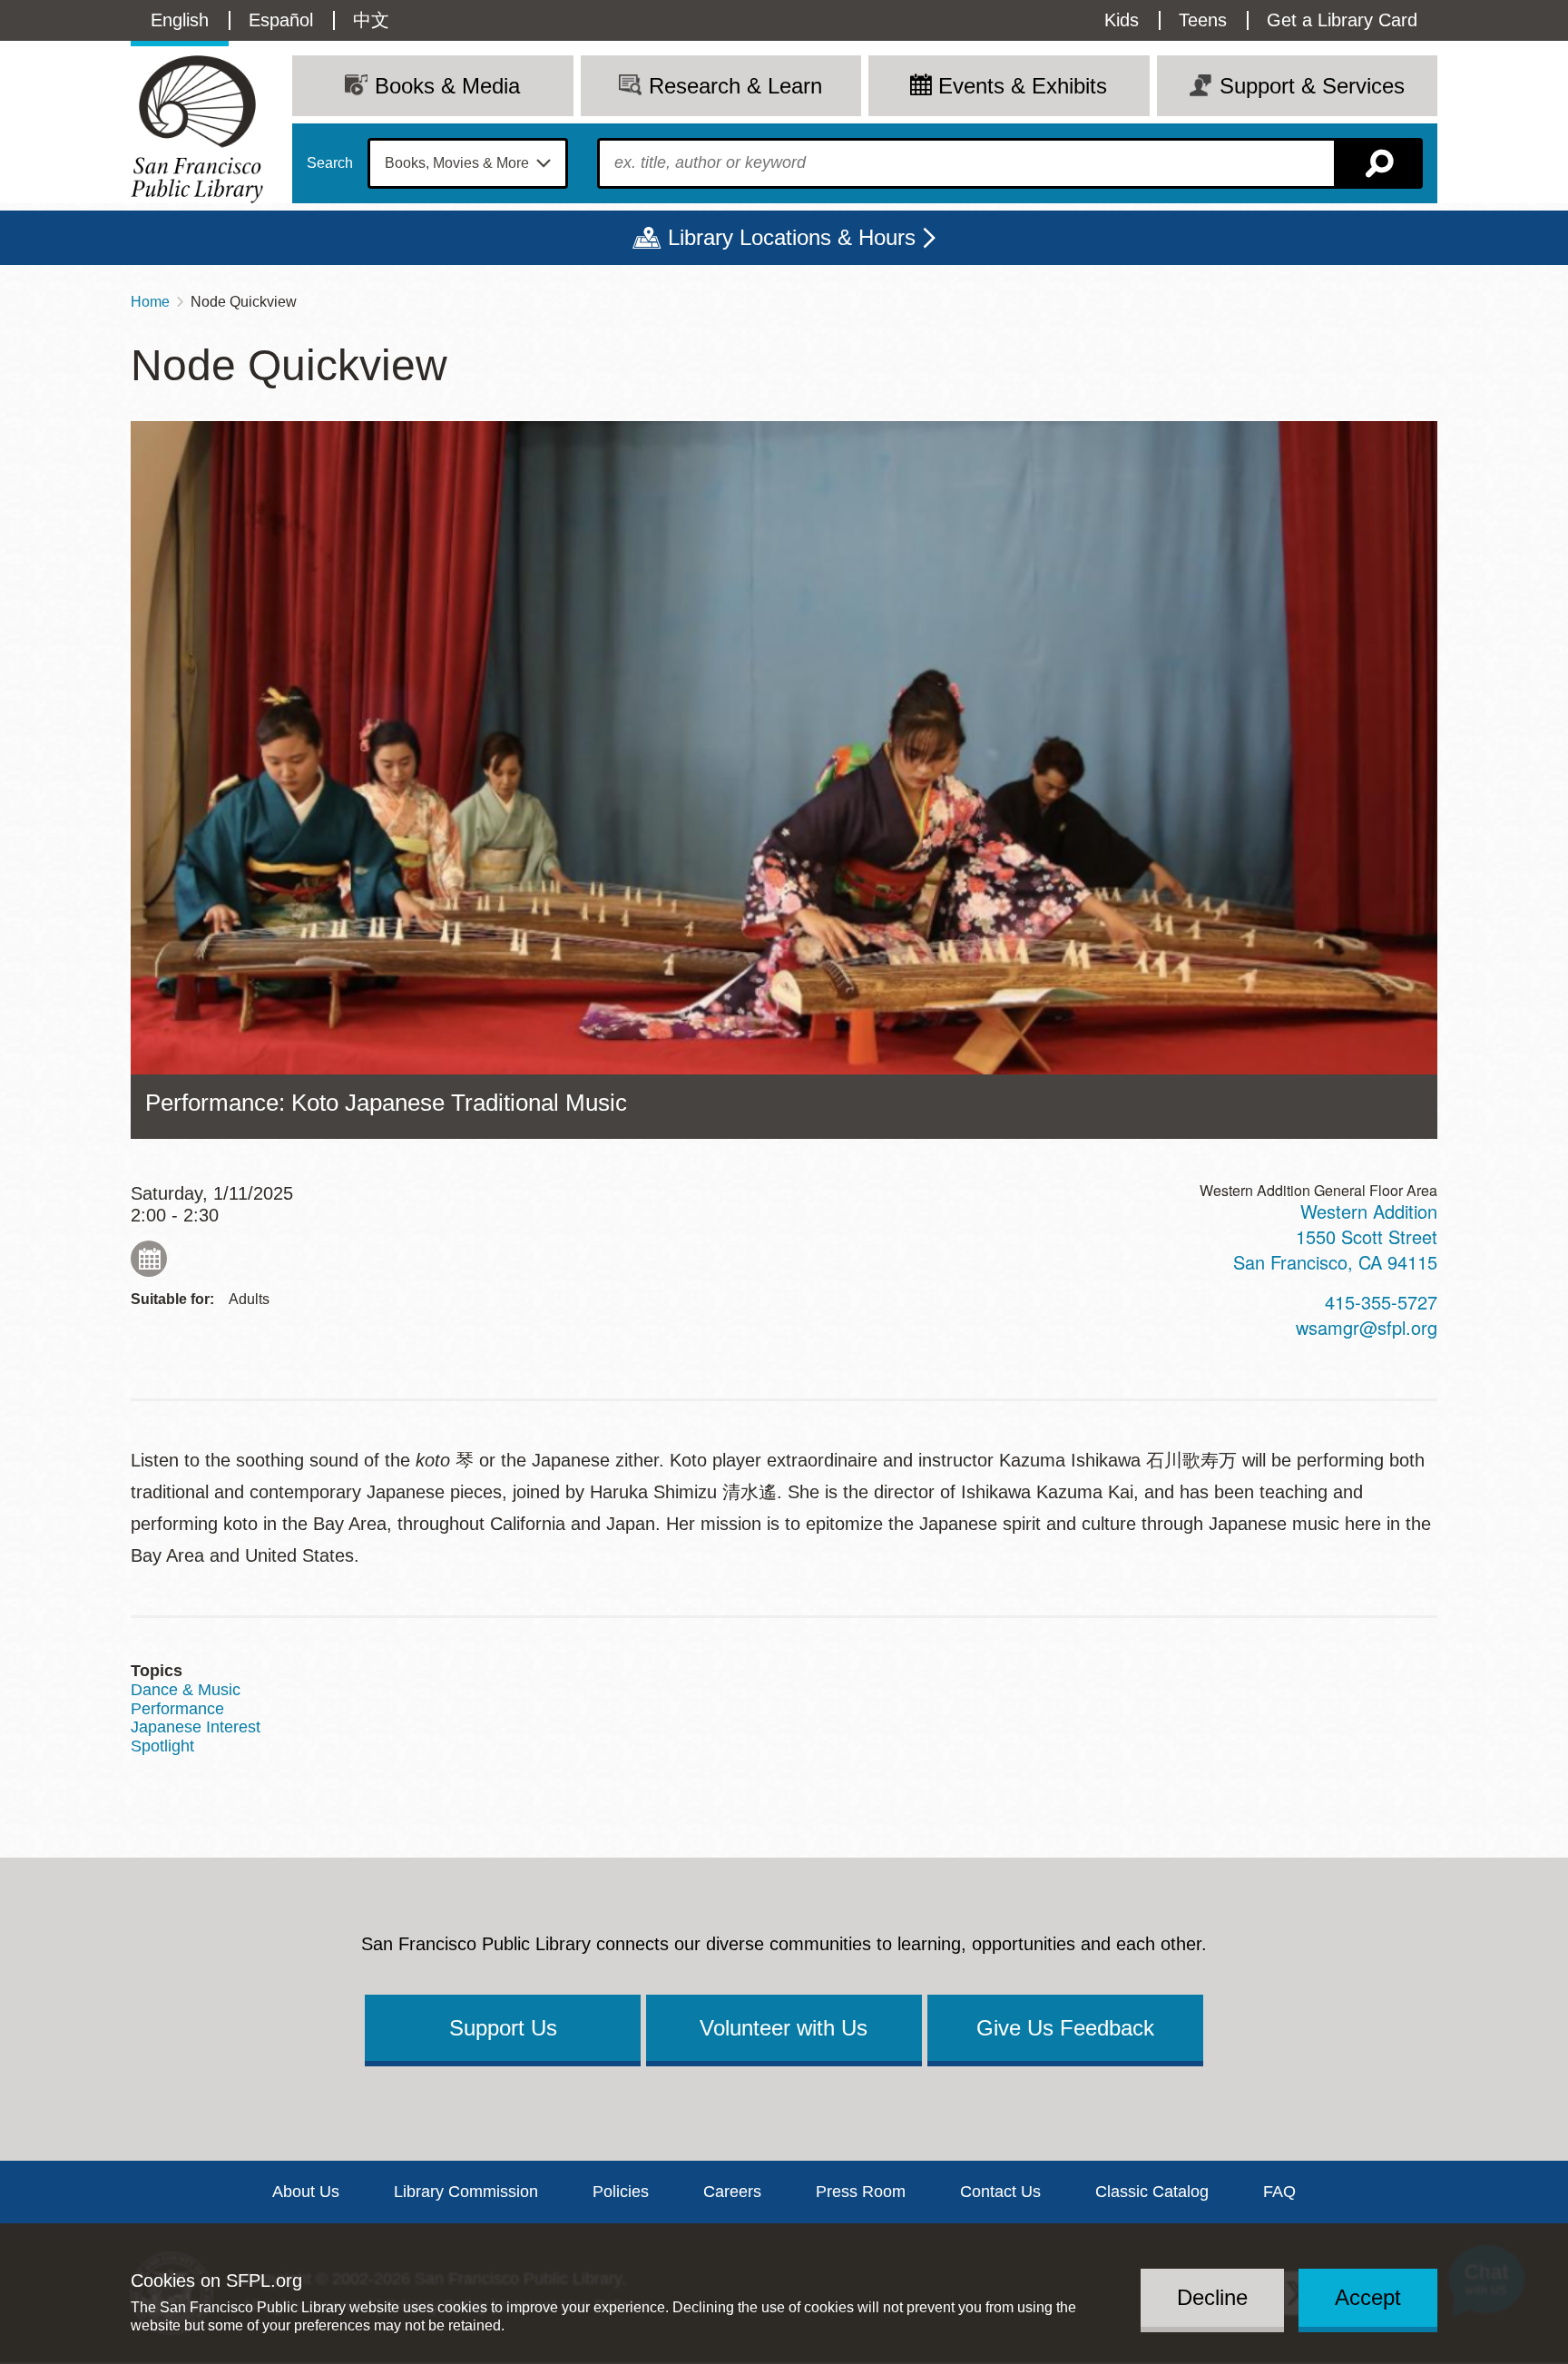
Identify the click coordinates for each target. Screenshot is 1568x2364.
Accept (1368, 2297)
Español (281, 20)
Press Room (861, 2192)
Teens (1203, 20)
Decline (1212, 2297)
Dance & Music (186, 1690)
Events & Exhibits (1023, 86)
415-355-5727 (1381, 1302)
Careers (732, 2192)
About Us (306, 2192)
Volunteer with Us (784, 2028)
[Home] (197, 129)
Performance (177, 1709)
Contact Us (1000, 2192)
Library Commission (466, 2192)
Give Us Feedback (1065, 2028)
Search (330, 163)
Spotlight (162, 1746)
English (180, 20)
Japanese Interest (196, 1727)
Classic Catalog (1152, 2192)
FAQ (1279, 2192)
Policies (621, 2192)
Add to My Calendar (149, 1259)
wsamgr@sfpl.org (1367, 1327)
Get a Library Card (1342, 20)
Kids (1122, 20)
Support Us (503, 2028)
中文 (371, 20)
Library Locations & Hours (792, 237)
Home (150, 302)
